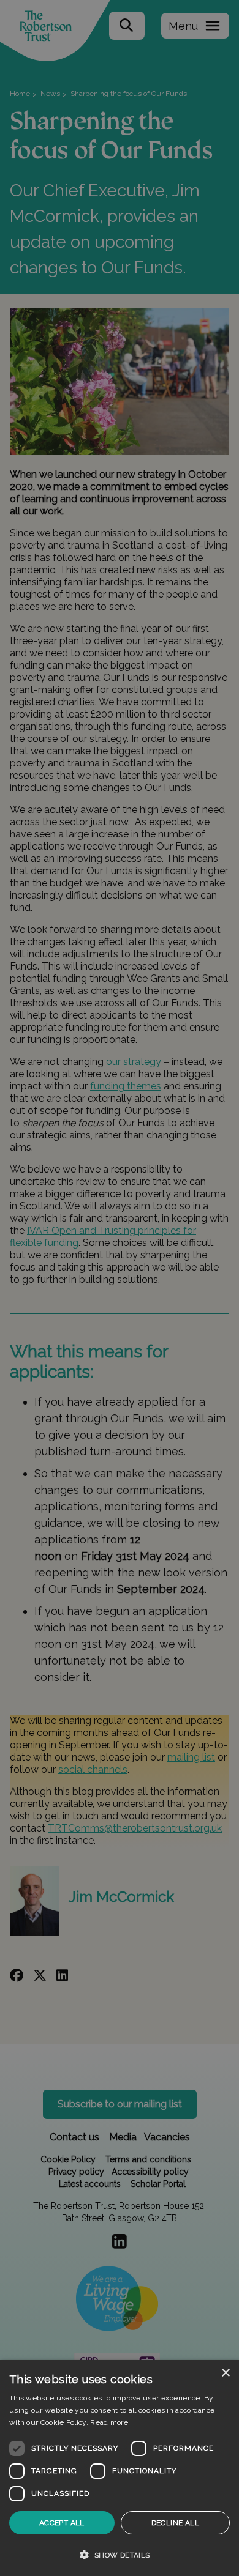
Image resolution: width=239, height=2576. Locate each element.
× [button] (225, 2373)
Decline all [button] (175, 2523)
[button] (120, 2555)
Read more (109, 2422)
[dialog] (120, 2468)
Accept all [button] (62, 2523)
